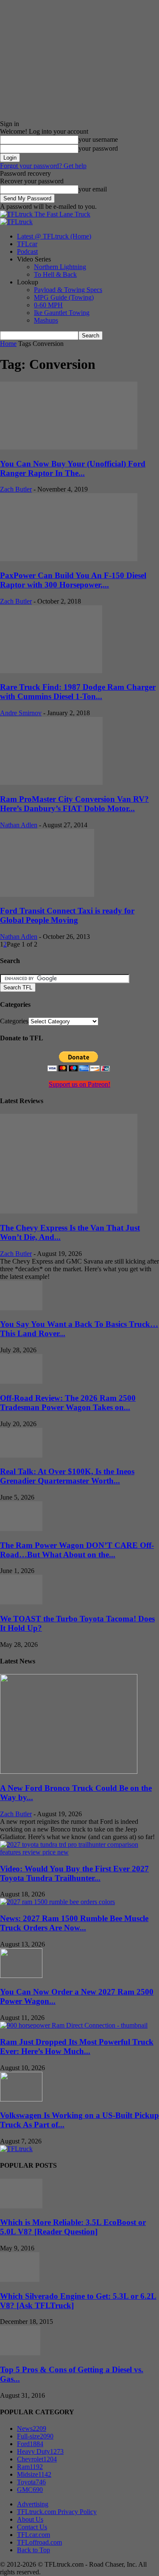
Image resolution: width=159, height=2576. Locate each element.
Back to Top (33, 2550)
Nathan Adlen (19, 825)
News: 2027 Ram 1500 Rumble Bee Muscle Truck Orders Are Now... (74, 1923)
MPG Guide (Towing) (64, 297)
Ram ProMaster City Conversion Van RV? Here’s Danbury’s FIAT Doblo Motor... (74, 804)
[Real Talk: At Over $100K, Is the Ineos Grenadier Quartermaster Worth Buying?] (21, 1455)
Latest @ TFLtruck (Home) (54, 236)
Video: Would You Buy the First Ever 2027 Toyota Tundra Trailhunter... (74, 1873)
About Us (30, 2519)
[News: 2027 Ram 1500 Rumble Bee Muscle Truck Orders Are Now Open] (57, 1902)
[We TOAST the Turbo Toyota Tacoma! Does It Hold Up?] (21, 1602)
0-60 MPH (48, 305)
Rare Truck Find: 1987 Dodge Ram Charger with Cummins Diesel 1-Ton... (78, 692)
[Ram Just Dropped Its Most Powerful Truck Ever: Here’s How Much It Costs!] (74, 2025)
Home (8, 344)
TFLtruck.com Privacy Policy (57, 2512)
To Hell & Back (55, 274)
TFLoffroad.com (39, 2542)
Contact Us (32, 2527)
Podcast (27, 251)
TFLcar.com (33, 2535)
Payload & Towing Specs (68, 290)
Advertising (33, 2504)
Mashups (46, 320)
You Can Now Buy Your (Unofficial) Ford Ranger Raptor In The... (73, 468)
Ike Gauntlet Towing (62, 313)
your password (98, 148)
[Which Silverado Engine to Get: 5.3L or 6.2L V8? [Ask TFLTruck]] (20, 2280)
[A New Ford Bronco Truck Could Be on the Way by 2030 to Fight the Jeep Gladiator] (69, 1771)
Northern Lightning (60, 267)
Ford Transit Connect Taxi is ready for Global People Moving (67, 915)
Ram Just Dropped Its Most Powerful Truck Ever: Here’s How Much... (77, 2046)
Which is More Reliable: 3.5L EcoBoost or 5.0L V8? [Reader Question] (73, 2227)
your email (93, 189)
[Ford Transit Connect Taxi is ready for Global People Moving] (47, 895)
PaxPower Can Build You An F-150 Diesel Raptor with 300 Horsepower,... (73, 580)
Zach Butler (16, 489)
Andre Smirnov (21, 713)
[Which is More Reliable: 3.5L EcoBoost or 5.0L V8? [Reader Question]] (21, 2206)
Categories (14, 1021)
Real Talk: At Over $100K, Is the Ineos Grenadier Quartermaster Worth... (67, 1476)
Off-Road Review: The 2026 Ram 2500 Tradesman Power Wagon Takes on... (68, 1403)
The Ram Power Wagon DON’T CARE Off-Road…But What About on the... (77, 1550)
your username (98, 139)
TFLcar (27, 244)
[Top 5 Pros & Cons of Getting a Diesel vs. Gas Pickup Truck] (20, 2353)
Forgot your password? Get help (43, 166)
